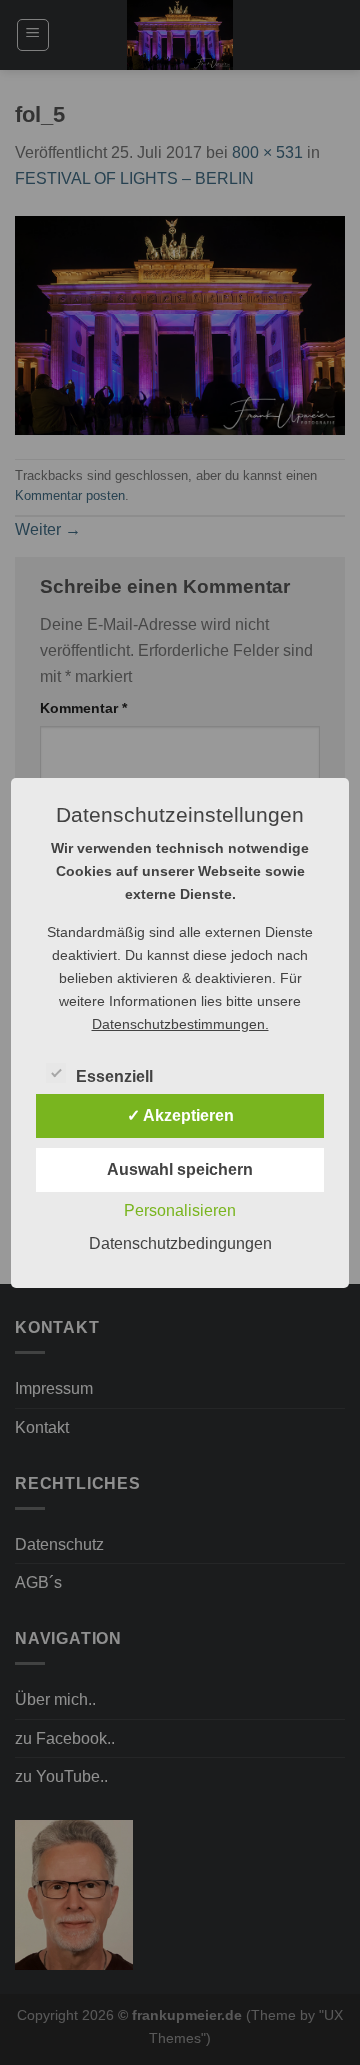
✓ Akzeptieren (180, 1115)
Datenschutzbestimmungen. (180, 1024)
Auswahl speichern (180, 1169)
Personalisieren (180, 1210)
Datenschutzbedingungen (180, 1243)
